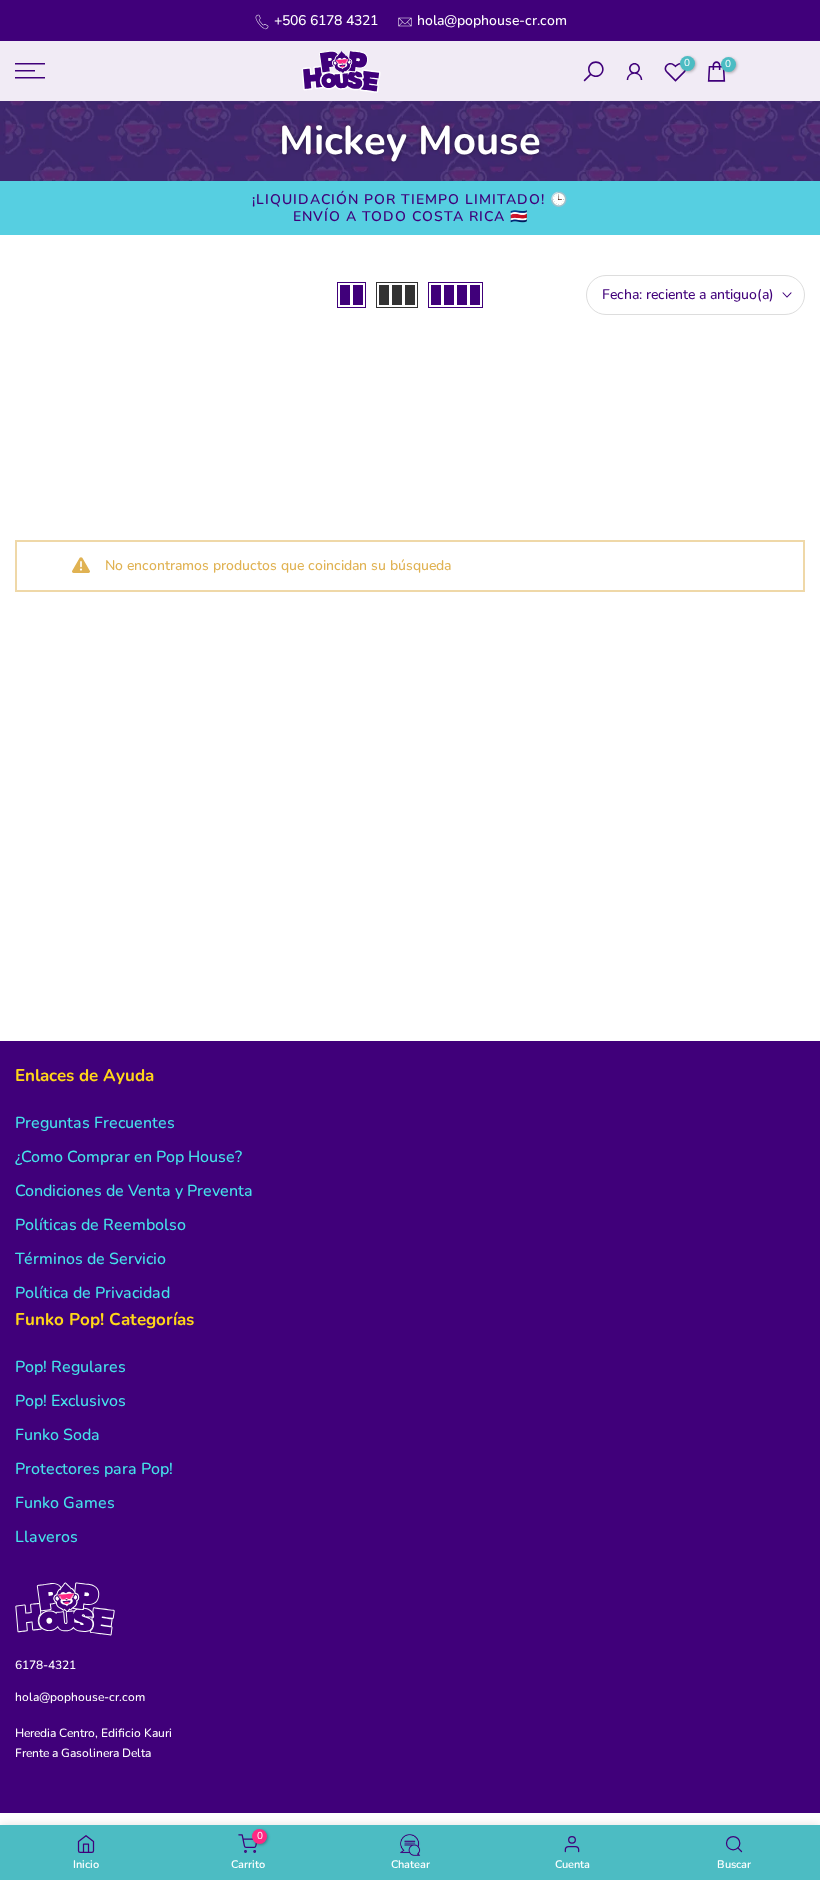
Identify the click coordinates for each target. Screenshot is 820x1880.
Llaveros (46, 1537)
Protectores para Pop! (94, 1469)
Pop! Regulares (70, 1367)
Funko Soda (57, 1435)
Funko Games (65, 1503)
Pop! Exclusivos (70, 1401)
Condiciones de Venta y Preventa (134, 1191)
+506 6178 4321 (326, 20)
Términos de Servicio (90, 1259)
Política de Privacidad (92, 1293)
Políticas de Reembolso (100, 1225)
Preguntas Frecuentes (95, 1123)
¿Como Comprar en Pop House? (128, 1157)
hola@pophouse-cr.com (492, 20)
